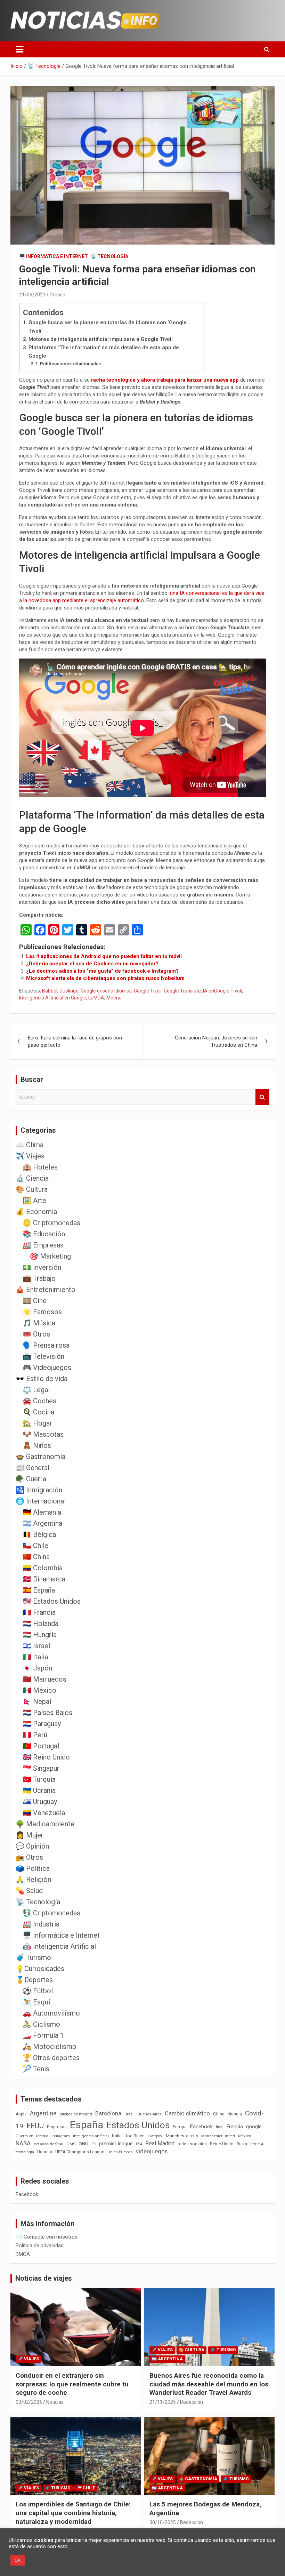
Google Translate (182, 991)
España (87, 2125)
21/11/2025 (163, 2402)
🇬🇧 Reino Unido (46, 1757)
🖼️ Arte (34, 1201)
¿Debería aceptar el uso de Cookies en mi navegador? (92, 964)
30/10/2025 (163, 2522)
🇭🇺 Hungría (40, 1635)
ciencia (235, 2114)
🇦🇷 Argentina (42, 1523)
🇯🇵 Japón (37, 1668)
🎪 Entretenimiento (46, 1290)
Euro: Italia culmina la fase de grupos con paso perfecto (75, 1041)
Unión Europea (120, 2152)
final (220, 2127)
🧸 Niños (37, 1445)
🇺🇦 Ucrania (39, 1791)
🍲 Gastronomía (40, 1457)
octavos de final (48, 2144)
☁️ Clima (30, 1145)
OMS (71, 2144)
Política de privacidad (40, 2246)
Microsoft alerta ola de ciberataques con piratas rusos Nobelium (105, 978)
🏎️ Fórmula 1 (43, 2035)
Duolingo (69, 991)
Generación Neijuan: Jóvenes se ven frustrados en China (216, 1041)
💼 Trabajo (39, 1278)
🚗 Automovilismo (51, 2013)
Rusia (242, 2144)
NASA (23, 2143)
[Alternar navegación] (19, 49)
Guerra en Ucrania (32, 2136)
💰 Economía (36, 1212)
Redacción (192, 2402)
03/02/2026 (29, 2402)
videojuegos (152, 2151)
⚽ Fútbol (38, 1991)
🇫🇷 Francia (39, 1612)
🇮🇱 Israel (36, 1646)
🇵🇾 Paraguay (42, 1724)
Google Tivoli (148, 991)
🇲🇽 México (39, 1690)
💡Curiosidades (40, 1969)
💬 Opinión (32, 1846)
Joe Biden (135, 2136)
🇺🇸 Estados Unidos (52, 1601)
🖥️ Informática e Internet (54, 256)
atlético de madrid (76, 2114)
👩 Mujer (30, 1835)
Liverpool (155, 2136)
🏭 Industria (41, 1924)
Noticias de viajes (44, 2278)
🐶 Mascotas (43, 1434)
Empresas (57, 2127)
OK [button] (18, 2560)
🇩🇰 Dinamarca (44, 1579)
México (245, 2136)
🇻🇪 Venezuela (44, 1813)
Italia (117, 2136)
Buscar (262, 1097)
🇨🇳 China (36, 1557)
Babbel (50, 991)
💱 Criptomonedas (51, 1913)
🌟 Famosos (42, 1312)
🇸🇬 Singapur (41, 1768)
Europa (180, 2127)
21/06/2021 (32, 295)
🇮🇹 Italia (35, 1657)
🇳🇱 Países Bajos (47, 1713)
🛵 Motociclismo (50, 2047)
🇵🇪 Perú (35, 1735)
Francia (235, 2127)
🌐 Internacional (41, 1501)
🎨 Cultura (32, 1189)
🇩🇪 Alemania (42, 1512)
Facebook (201, 2127)
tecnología (25, 2152)
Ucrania (45, 2152)
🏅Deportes (34, 1980)
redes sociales (192, 2144)
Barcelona (108, 2113)
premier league (116, 2144)
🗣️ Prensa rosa (46, 1345)
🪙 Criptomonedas (51, 1223)
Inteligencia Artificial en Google (53, 998)
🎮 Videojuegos (47, 1367)
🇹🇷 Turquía (39, 1779)
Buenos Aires (150, 2114)
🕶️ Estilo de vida (42, 1379)
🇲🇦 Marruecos (44, 1679)
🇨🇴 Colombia (43, 1568)
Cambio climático (187, 2114)
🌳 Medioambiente (45, 1824)
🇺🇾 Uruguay (40, 1802)
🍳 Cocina (38, 1412)
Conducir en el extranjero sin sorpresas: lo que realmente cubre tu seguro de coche (72, 2384)
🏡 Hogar (37, 1423)
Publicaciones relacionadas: (71, 364)
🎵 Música (39, 1323)
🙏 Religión (33, 1880)
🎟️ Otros (36, 1334)
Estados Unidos (138, 2125)
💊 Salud (29, 1891)
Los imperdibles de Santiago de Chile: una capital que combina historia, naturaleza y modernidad (73, 2513)
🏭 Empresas (43, 1245)
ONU (83, 2144)
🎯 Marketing (50, 1256)
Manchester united (218, 2136)
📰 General (32, 1468)
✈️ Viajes (30, 1156)
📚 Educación (44, 1234)
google (254, 2127)
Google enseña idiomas (106, 991)
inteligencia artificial (91, 2136)
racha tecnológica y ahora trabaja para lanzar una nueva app (165, 380)
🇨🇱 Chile (35, 1546)
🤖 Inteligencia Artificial (59, 1946)
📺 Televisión (43, 1356)
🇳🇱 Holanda (40, 1624)
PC (94, 2144)
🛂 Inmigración (39, 1490)
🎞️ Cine (35, 1301)
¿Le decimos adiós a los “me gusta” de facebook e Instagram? (102, 971)
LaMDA (96, 998)
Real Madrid (160, 2143)
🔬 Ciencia (32, 1178)
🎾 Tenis (36, 2069)
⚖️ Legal (36, 1390)
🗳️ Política (33, 1868)
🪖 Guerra (31, 1479)
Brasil (129, 2114)
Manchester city (182, 2136)
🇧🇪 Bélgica (39, 1534)
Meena (114, 998)
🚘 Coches (39, 1401)
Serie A (257, 2144)
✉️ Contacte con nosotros (47, 2237)
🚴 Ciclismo (41, 2024)
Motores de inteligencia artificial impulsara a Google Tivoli (101, 339)
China (219, 2114)
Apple (21, 2114)
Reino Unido (222, 2144)
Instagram (61, 2136)
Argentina (43, 2113)
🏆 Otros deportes (51, 2058)
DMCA (23, 2254)
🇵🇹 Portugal (41, 1746)
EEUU (35, 2126)
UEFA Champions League (80, 2152)
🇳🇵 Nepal (37, 1701)
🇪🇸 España (39, 1590)
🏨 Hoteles (40, 1167)
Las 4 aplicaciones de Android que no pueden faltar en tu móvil (104, 956)
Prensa (58, 295)
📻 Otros (29, 1857)
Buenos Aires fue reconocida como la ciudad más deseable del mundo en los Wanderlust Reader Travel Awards (209, 2384)
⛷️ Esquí (36, 2002)
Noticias (55, 2402)
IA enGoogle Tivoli (222, 991)
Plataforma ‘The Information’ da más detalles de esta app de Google (104, 352)
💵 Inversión (42, 1267)
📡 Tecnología (109, 256)
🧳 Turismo (33, 1957)
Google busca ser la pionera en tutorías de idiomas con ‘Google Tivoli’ (108, 327)
